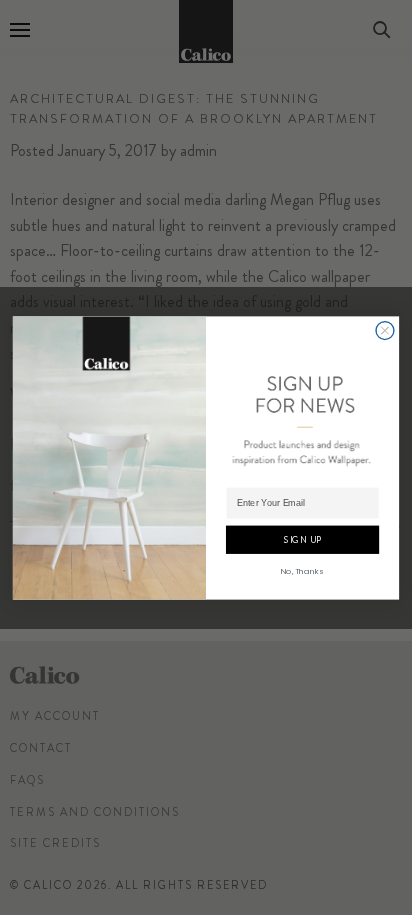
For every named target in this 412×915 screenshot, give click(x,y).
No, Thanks (302, 570)
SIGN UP (302, 539)
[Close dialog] (385, 330)
